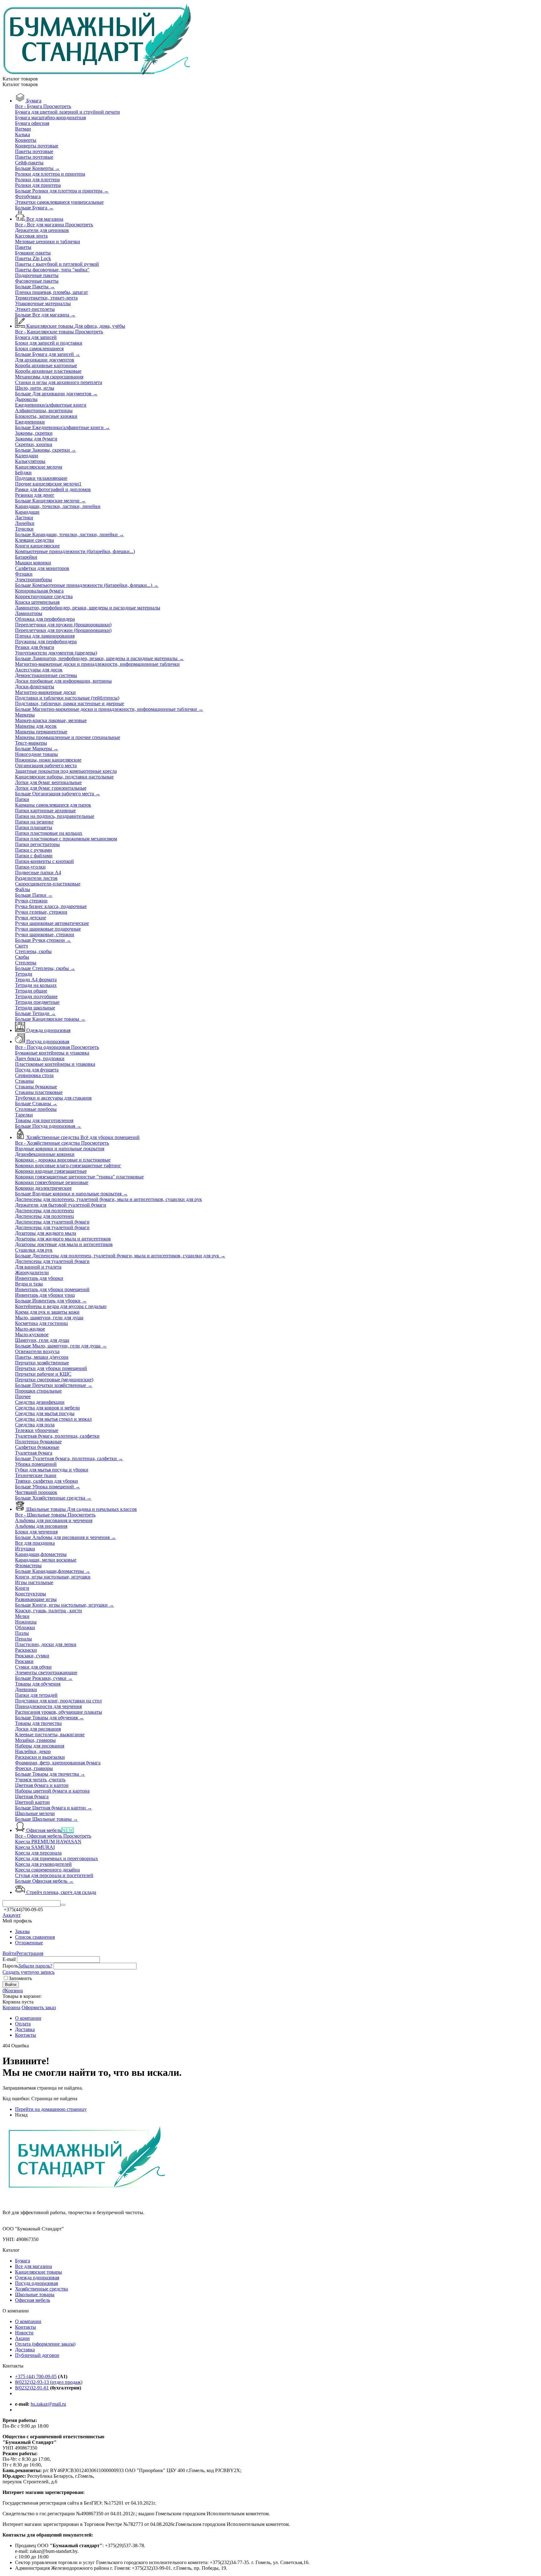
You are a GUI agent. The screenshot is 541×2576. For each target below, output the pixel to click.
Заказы (22, 1931)
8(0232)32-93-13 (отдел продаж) (49, 2382)
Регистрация (30, 1953)
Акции (22, 2338)
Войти (9, 1953)
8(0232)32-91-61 (32, 2388)
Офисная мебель (33, 2300)
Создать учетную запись (28, 1972)
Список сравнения (35, 1937)
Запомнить (20, 1978)
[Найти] (63, 1905)
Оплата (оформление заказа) (45, 2344)
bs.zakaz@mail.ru (48, 2404)
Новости (24, 2333)
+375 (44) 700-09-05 (36, 2376)
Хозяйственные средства (41, 2289)
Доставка (25, 2350)
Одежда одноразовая (37, 2278)
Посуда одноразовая (36, 2283)
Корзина (11, 2007)
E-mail (9, 1959)
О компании (28, 2321)
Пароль (10, 1966)
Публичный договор (37, 2355)
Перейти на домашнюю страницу (51, 2109)
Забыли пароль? (35, 1966)
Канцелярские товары (39, 2272)
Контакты (26, 2327)
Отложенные (29, 1943)
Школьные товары (35, 2294)
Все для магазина (33, 2266)
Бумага (23, 2261)
